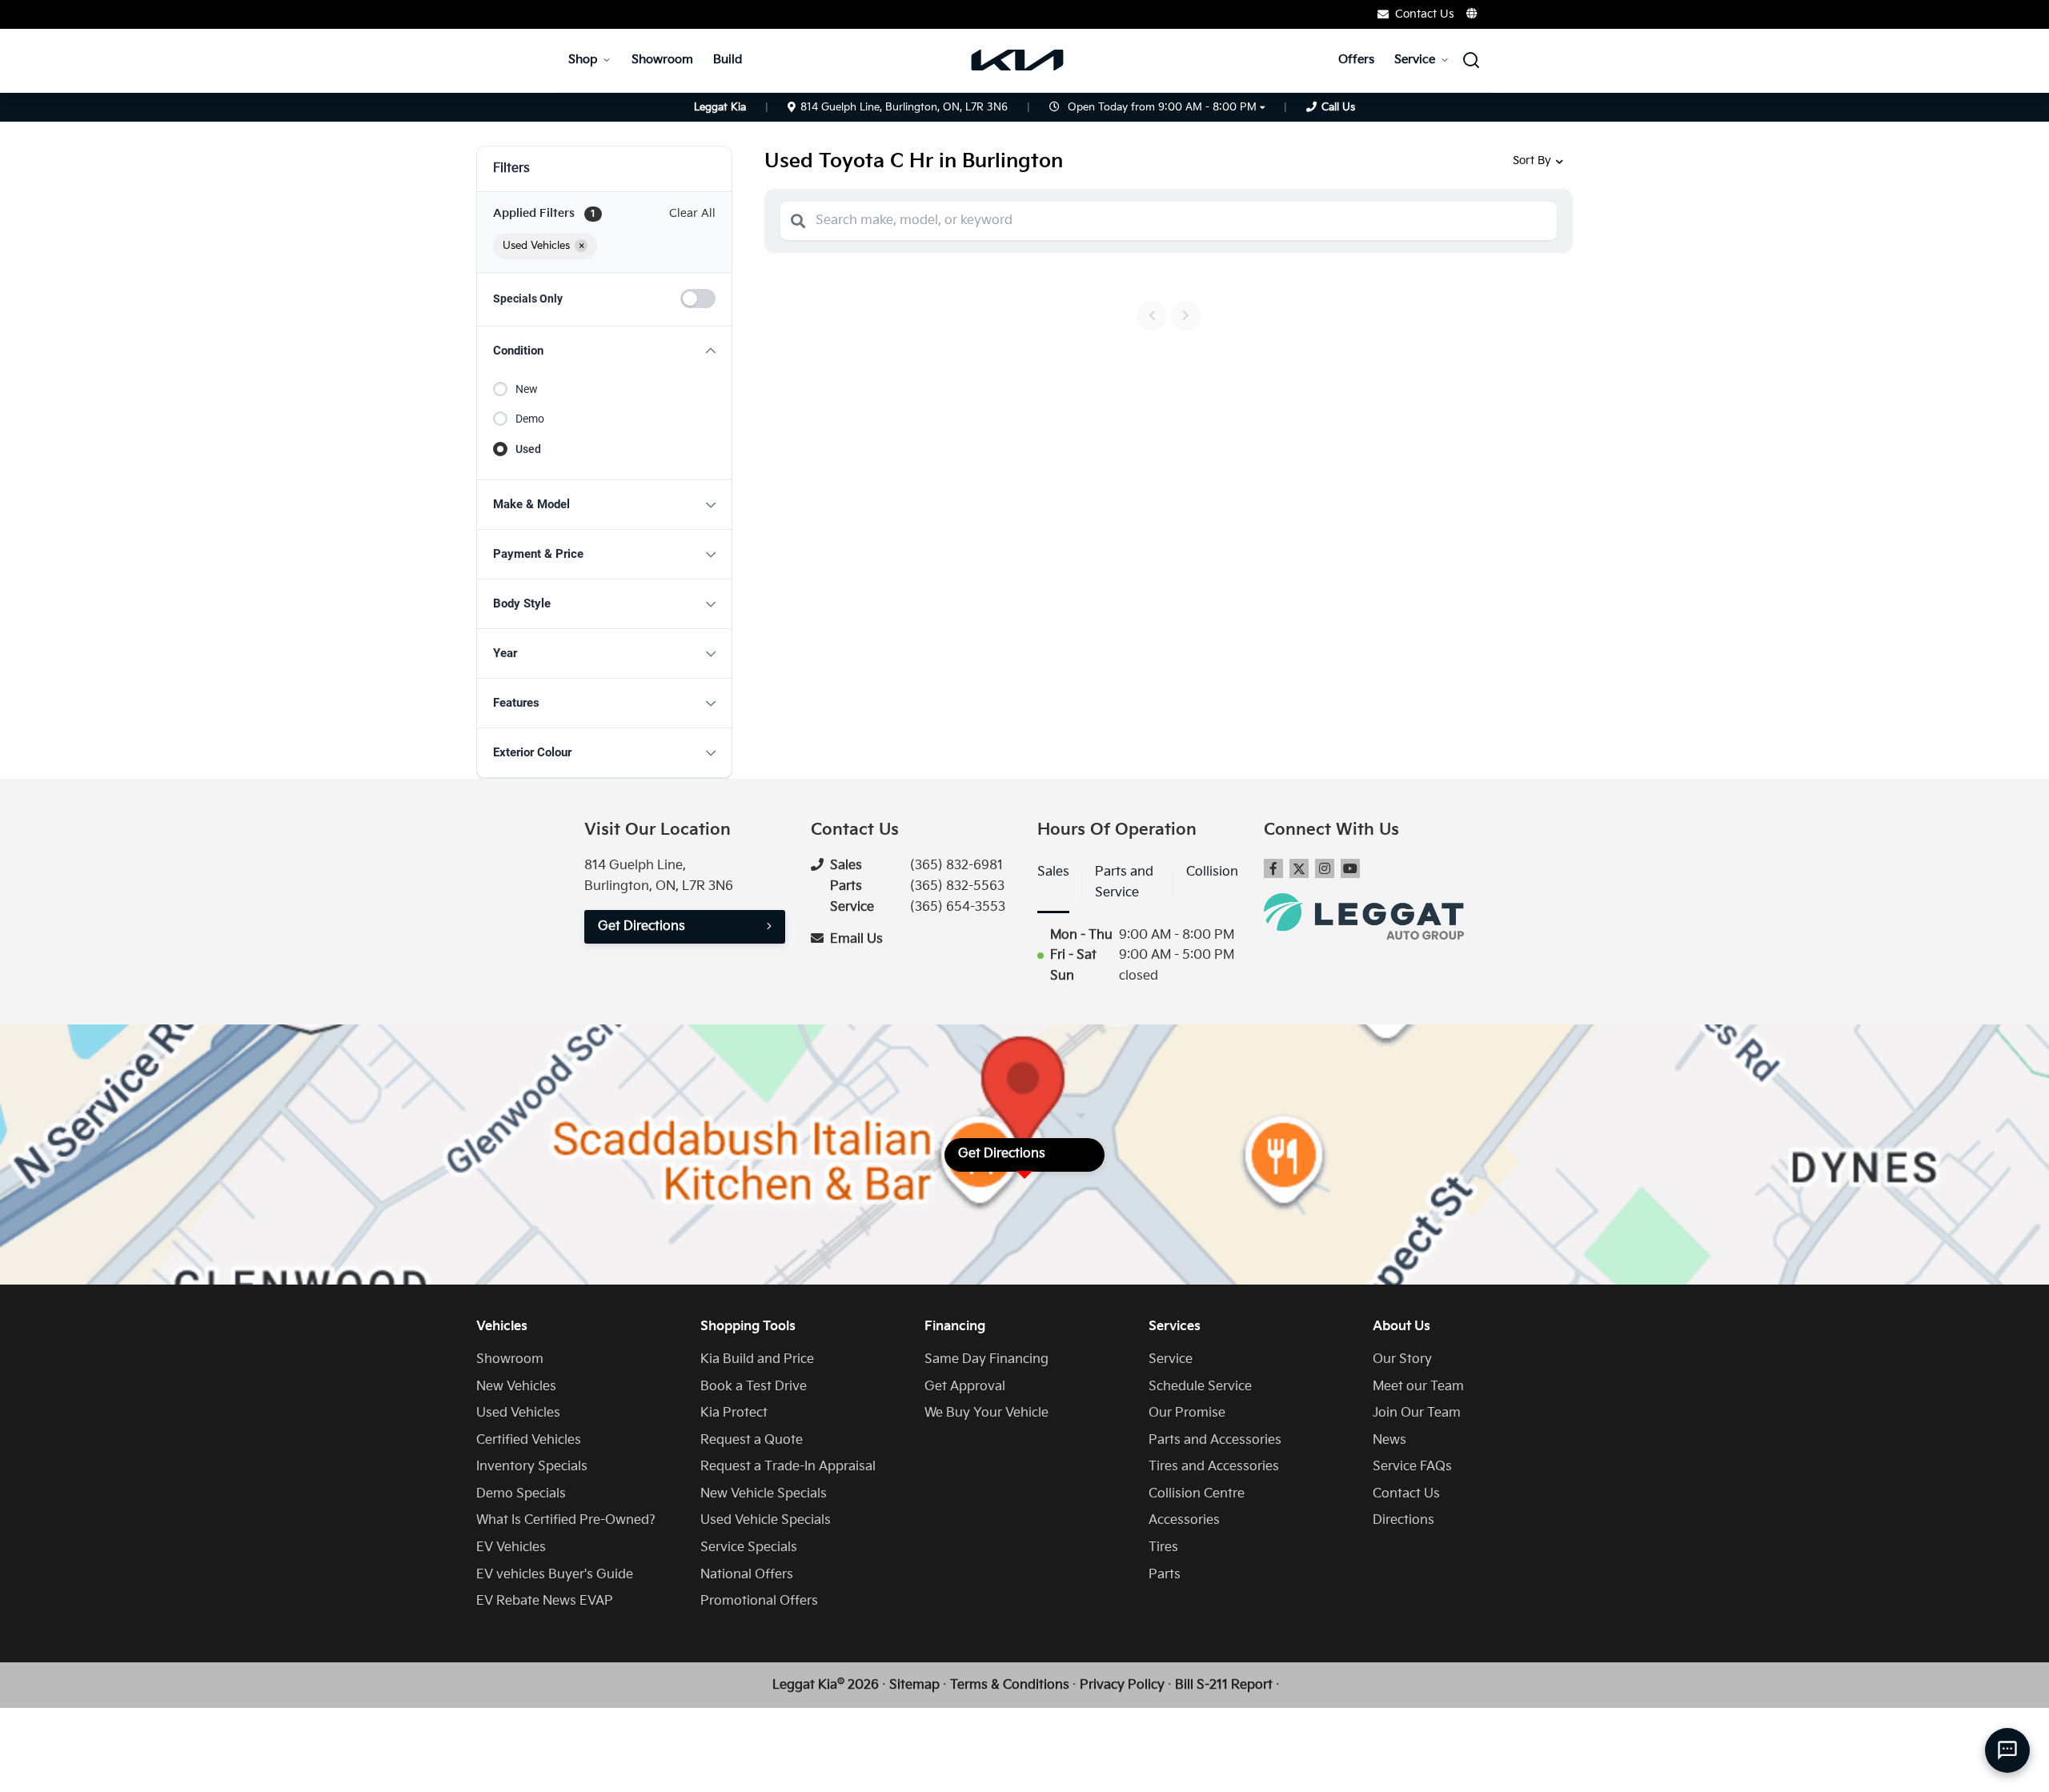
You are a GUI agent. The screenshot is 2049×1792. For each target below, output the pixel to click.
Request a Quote (752, 1440)
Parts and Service (1124, 882)
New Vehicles (516, 1387)
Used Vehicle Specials (766, 1520)
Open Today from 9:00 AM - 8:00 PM (1162, 107)
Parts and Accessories (1215, 1440)
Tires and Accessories (1214, 1467)
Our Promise (1187, 1413)
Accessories (1184, 1520)
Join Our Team (1417, 1413)
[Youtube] (1350, 868)
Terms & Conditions (1010, 1685)
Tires (1163, 1547)
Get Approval (965, 1387)
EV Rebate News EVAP (545, 1601)
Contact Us (1406, 1494)
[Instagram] (1325, 868)
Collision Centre (1197, 1494)
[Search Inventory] (1471, 60)
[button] (604, 351)
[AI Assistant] (2007, 1750)
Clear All (692, 213)
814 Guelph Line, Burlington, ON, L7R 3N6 (904, 107)
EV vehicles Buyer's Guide (555, 1575)
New (527, 389)
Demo (530, 419)
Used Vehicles (518, 1413)
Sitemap (914, 1685)
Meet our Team (1418, 1387)
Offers (1356, 60)
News (1389, 1440)
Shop (583, 60)
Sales (1053, 872)
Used (528, 449)
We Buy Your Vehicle (986, 1413)
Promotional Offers (759, 1601)
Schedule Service (1200, 1387)
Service (1415, 60)
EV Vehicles (511, 1547)
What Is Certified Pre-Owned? (566, 1520)
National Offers (747, 1575)
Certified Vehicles (529, 1440)
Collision (1212, 872)
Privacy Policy (1122, 1685)
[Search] (798, 221)
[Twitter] (1299, 868)
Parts (1165, 1575)
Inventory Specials (532, 1467)
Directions (1403, 1520)
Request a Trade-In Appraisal (788, 1467)
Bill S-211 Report (1224, 1685)
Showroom (662, 60)
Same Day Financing (986, 1359)
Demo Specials (521, 1494)
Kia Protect (734, 1413)
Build (728, 60)
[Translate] (1473, 14)
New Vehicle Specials (764, 1494)
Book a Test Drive (754, 1387)
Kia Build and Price (757, 1359)
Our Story (1402, 1359)
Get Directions (642, 926)
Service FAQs (1412, 1467)
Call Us (1338, 107)
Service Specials (749, 1547)
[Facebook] (1273, 868)
